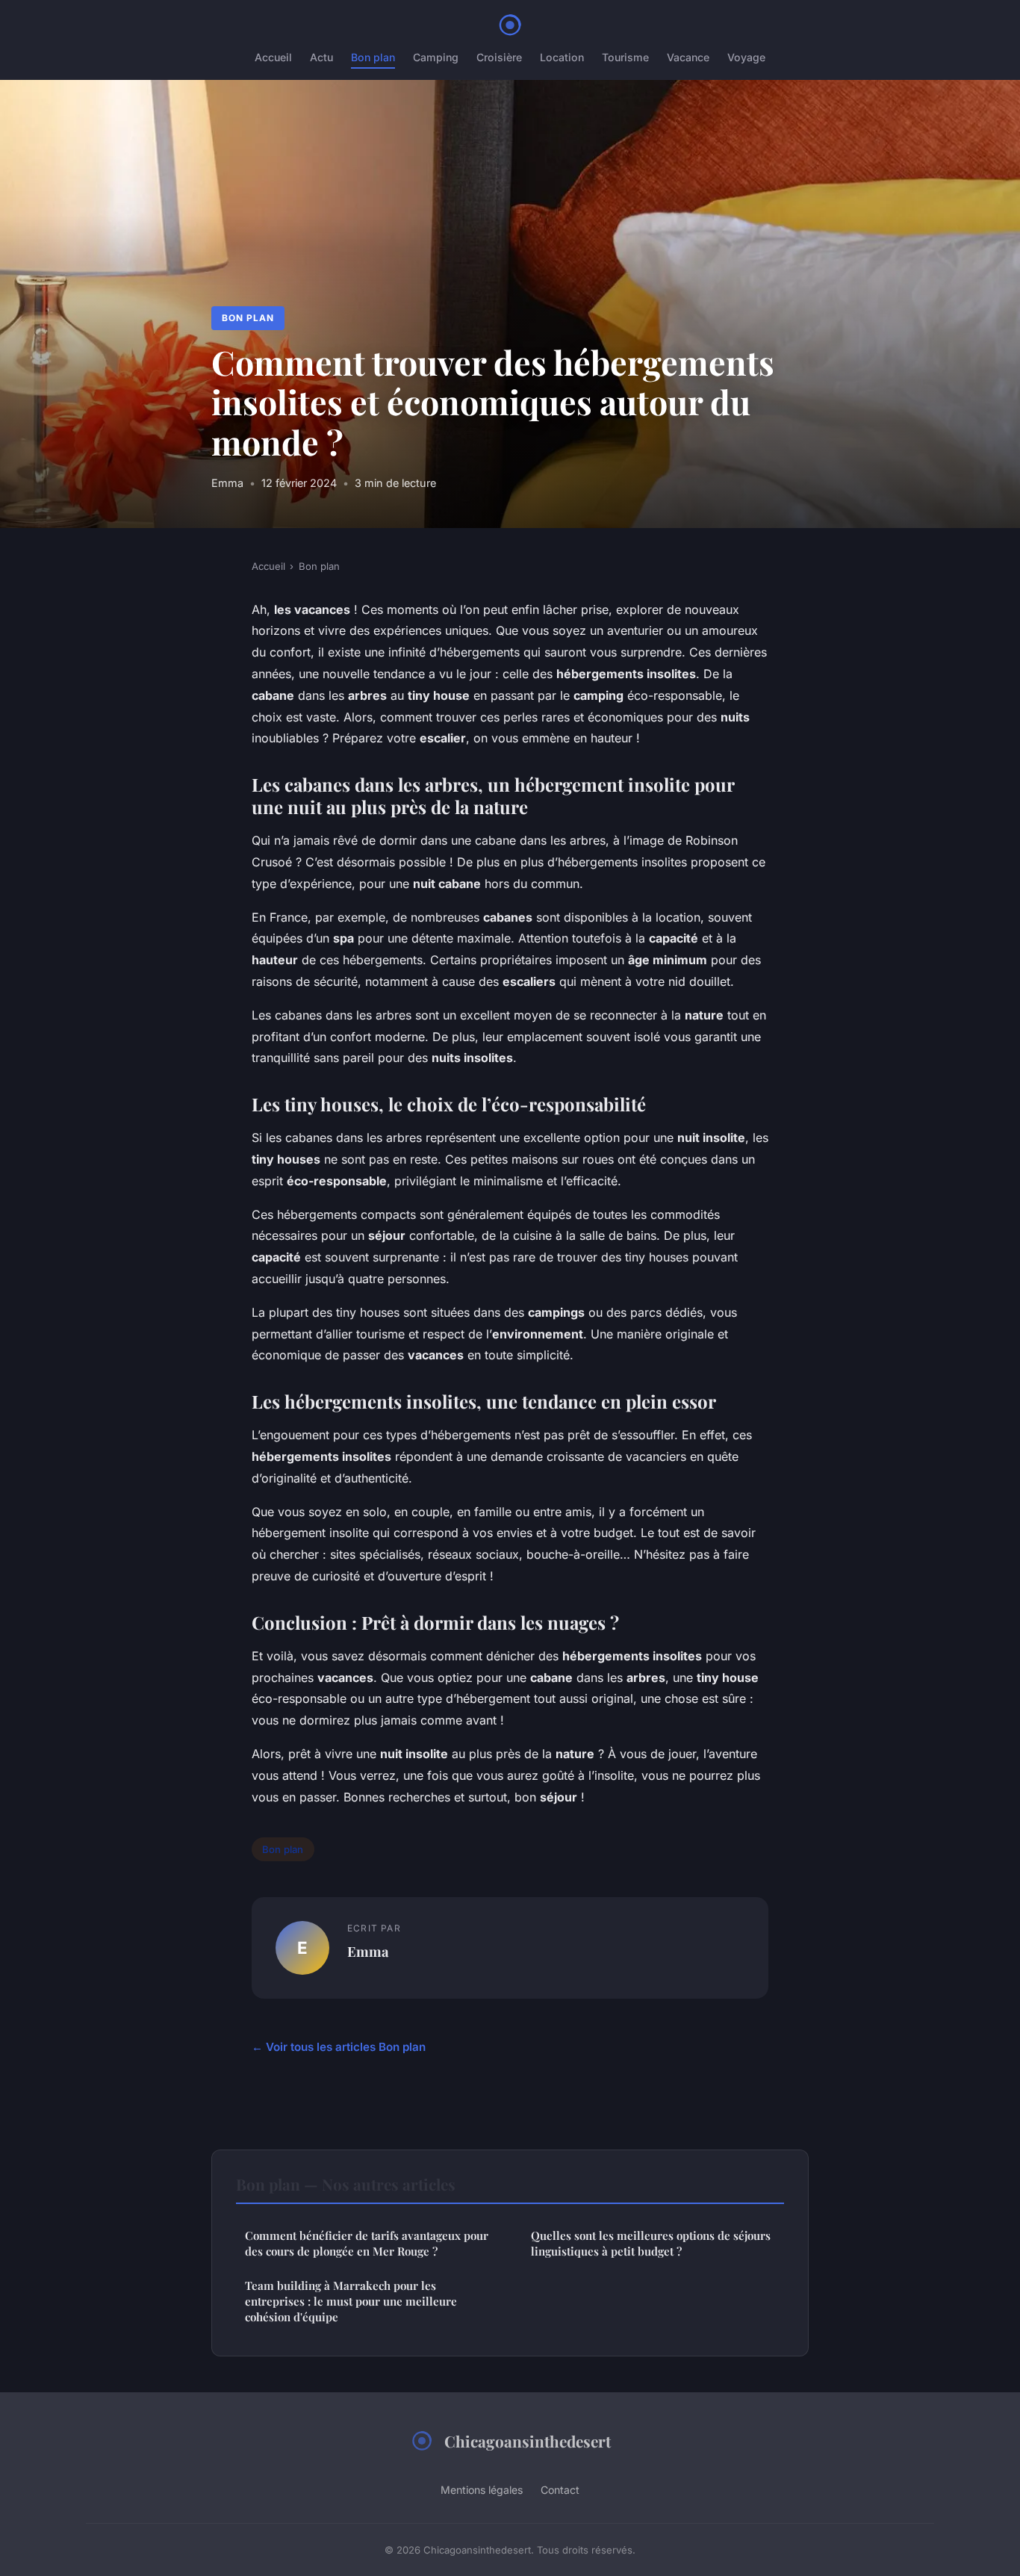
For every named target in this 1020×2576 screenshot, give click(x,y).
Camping (436, 57)
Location (562, 57)
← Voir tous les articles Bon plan (339, 2047)
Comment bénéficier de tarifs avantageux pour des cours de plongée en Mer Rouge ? (367, 2243)
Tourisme (625, 57)
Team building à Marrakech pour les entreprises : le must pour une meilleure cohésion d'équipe (351, 2302)
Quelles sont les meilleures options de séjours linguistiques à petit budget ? (651, 2243)
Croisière (499, 57)
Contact (560, 2490)
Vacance (688, 57)
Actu (321, 57)
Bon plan (373, 57)
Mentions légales (482, 2490)
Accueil (273, 57)
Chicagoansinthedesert (528, 2441)
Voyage (746, 57)
